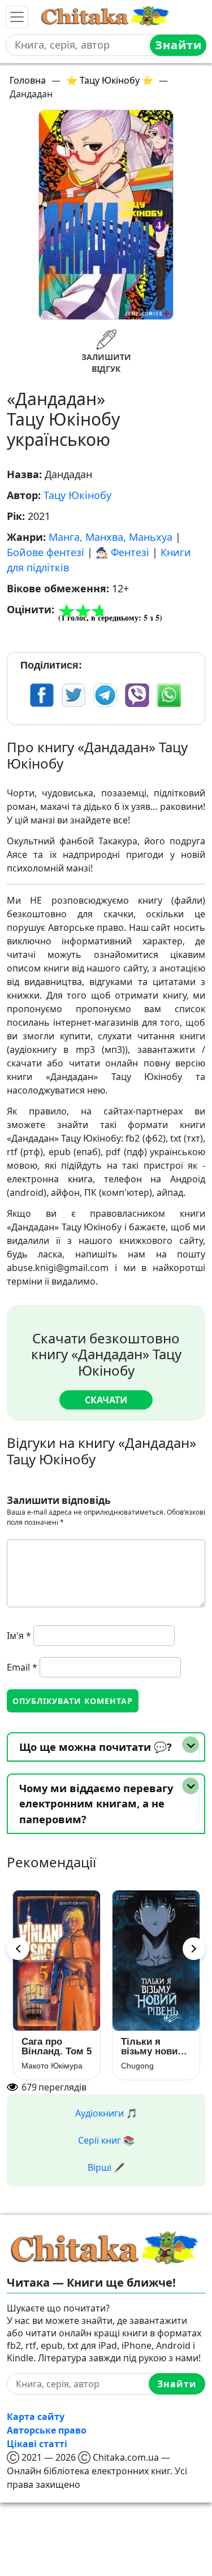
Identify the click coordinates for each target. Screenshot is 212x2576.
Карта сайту (36, 2417)
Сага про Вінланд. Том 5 (57, 2046)
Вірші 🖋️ (106, 2167)
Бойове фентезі (46, 552)
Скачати (106, 1400)
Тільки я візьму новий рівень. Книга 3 (156, 2046)
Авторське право (47, 2430)
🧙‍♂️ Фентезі (122, 552)
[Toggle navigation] (17, 17)
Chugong (137, 2066)
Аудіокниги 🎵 (106, 2113)
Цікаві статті (37, 2444)
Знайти (178, 45)
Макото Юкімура (52, 2066)
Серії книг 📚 (106, 2140)
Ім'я (19, 1636)
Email (22, 1667)
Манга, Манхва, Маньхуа (111, 537)
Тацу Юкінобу (77, 495)
